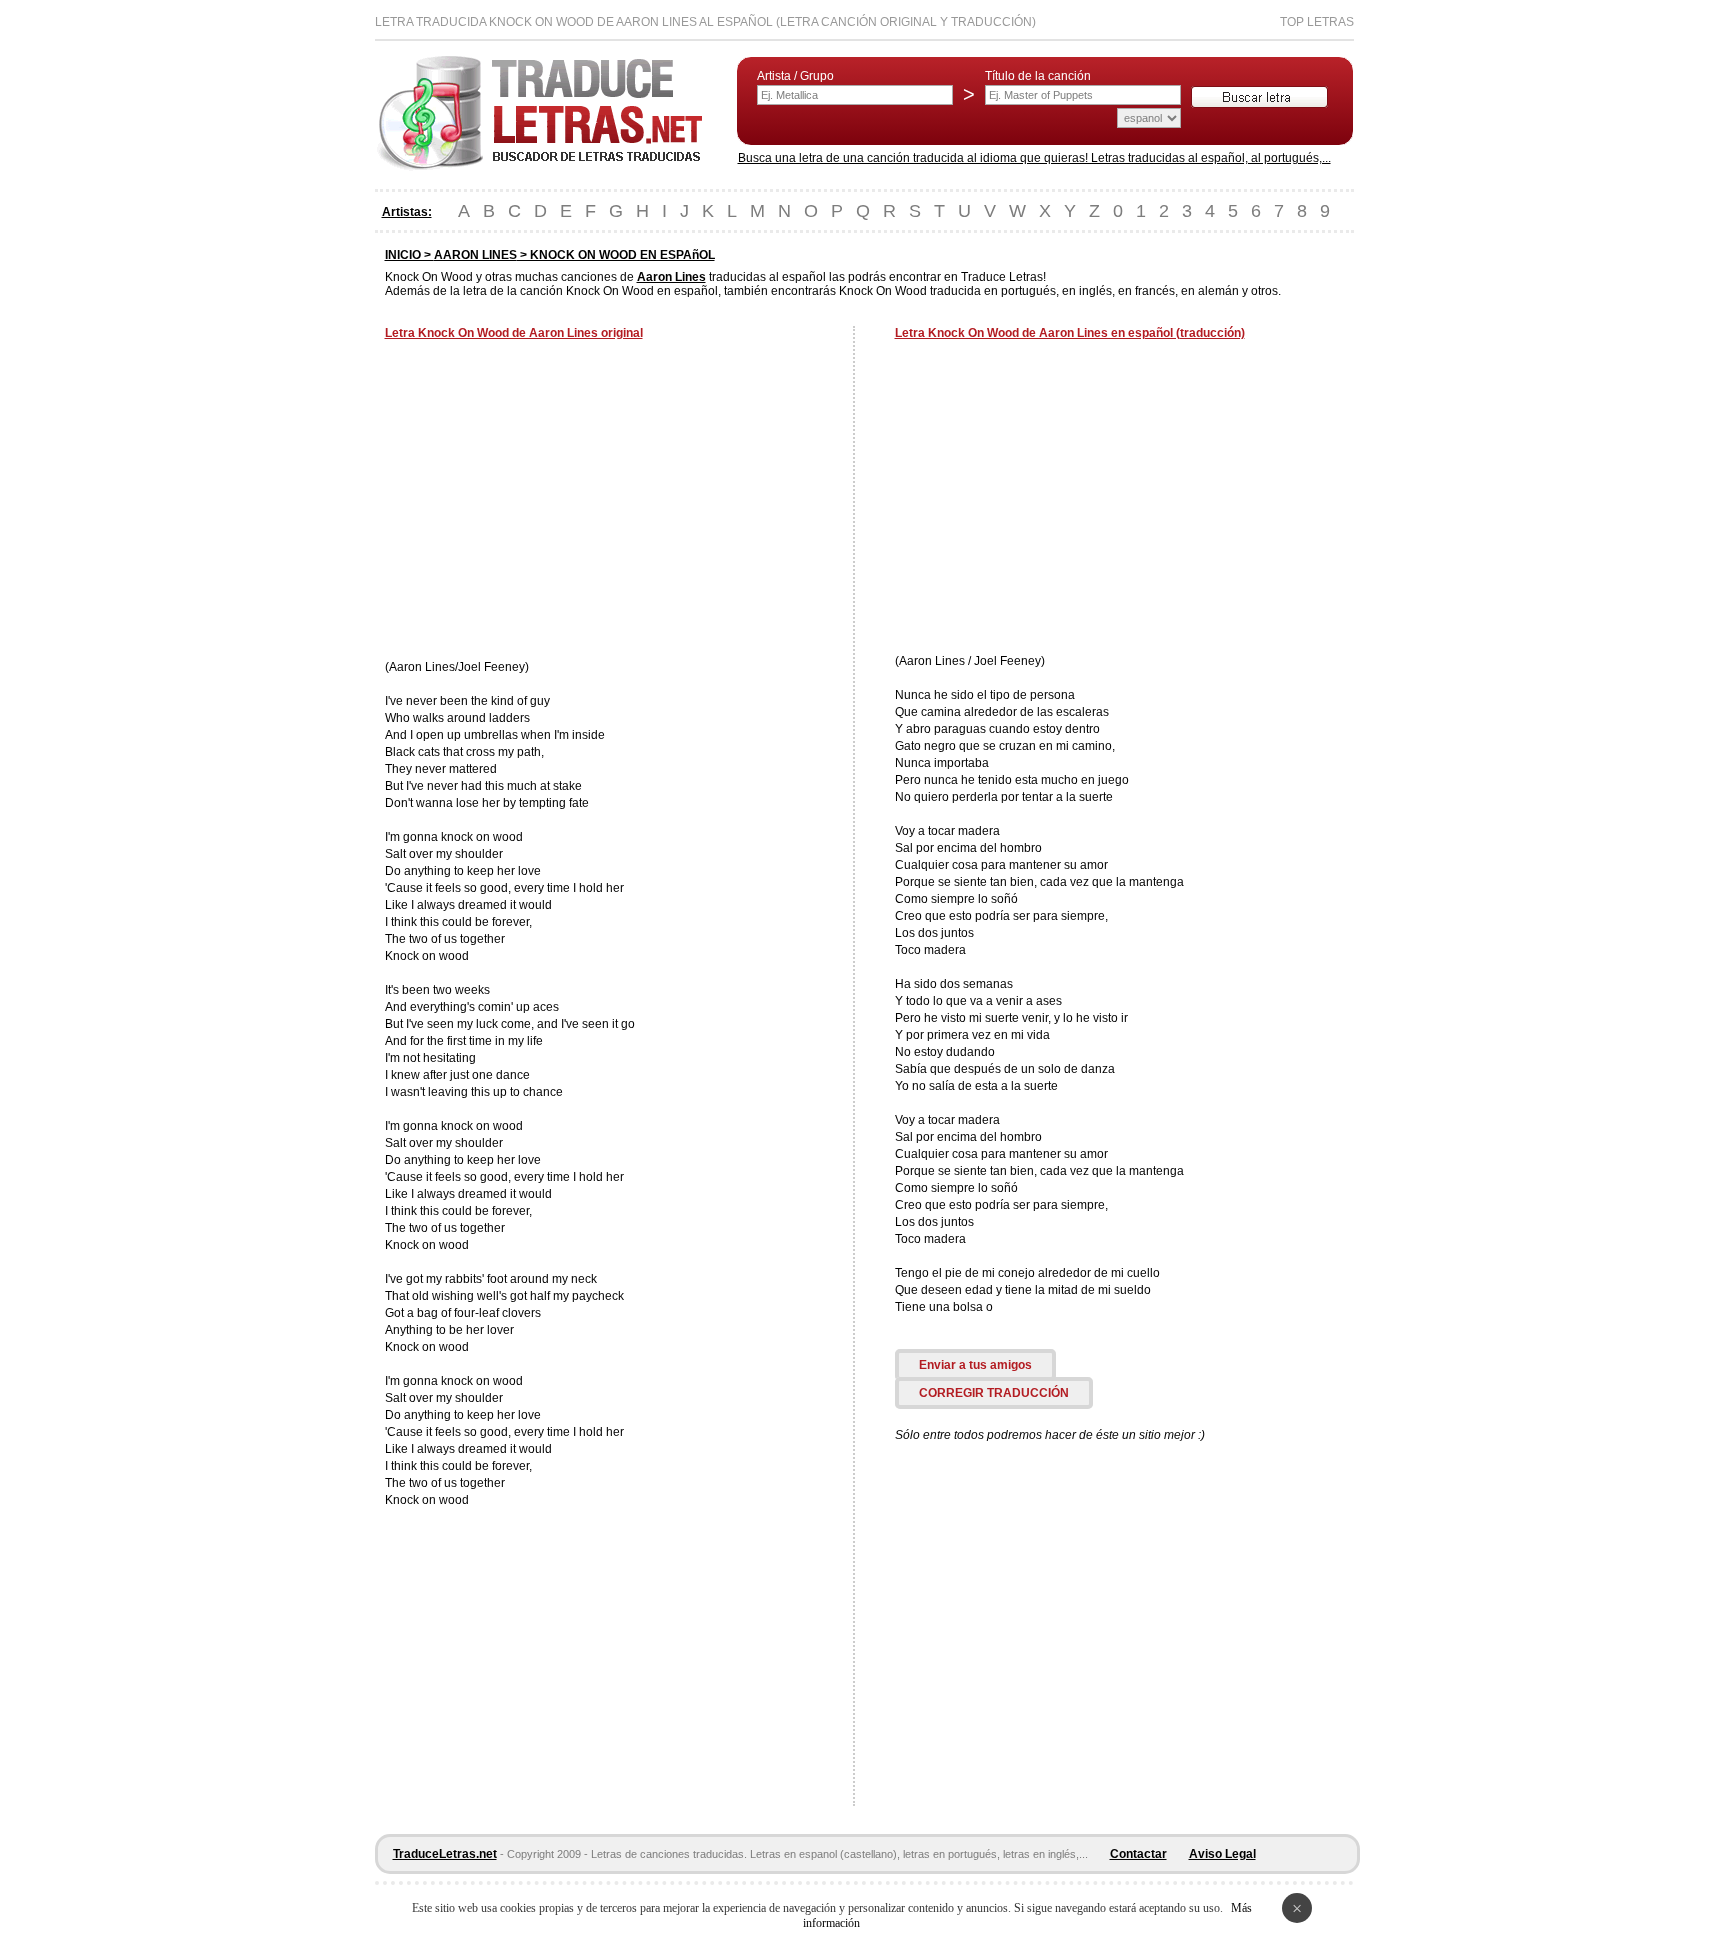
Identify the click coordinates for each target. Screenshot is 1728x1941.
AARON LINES (475, 255)
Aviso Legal (1222, 1854)
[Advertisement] (553, 502)
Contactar (1138, 1854)
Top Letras (1317, 22)
